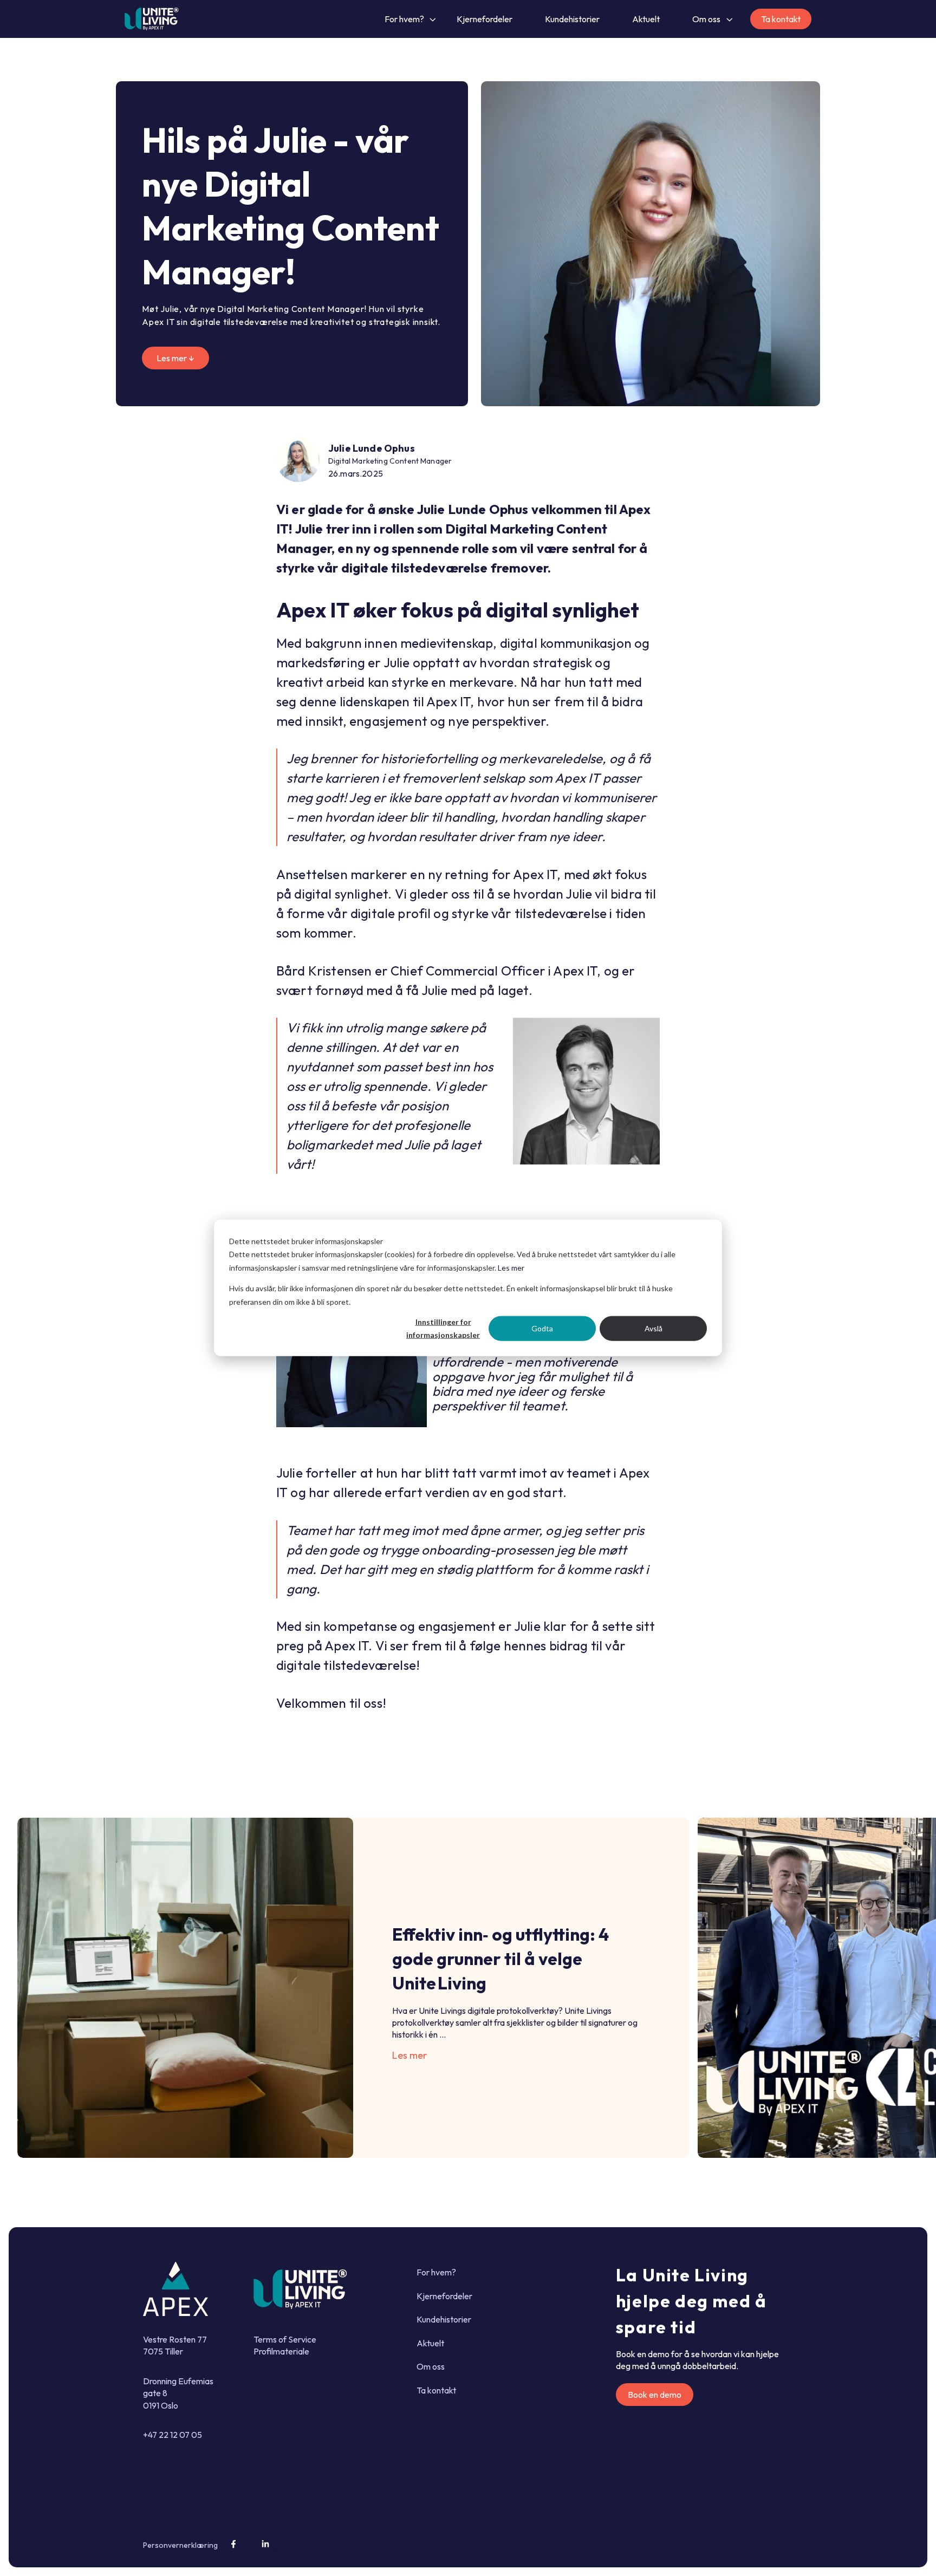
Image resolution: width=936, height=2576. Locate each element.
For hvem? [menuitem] (436, 2272)
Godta (542, 1328)
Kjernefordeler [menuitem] (444, 2296)
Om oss (706, 19)
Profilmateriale (281, 2351)
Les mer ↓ (175, 358)
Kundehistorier (572, 19)
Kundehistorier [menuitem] (444, 2319)
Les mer (511, 1268)
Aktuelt (646, 19)
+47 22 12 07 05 (173, 2435)
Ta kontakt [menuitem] (436, 2390)
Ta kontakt (781, 19)
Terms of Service (285, 2339)
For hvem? (404, 19)
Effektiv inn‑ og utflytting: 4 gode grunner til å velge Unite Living (500, 1959)
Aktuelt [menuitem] (430, 2343)
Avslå (654, 1328)
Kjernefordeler (485, 19)
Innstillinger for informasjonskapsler (443, 1329)
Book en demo (655, 2395)
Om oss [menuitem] (431, 2366)
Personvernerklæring (180, 2545)
